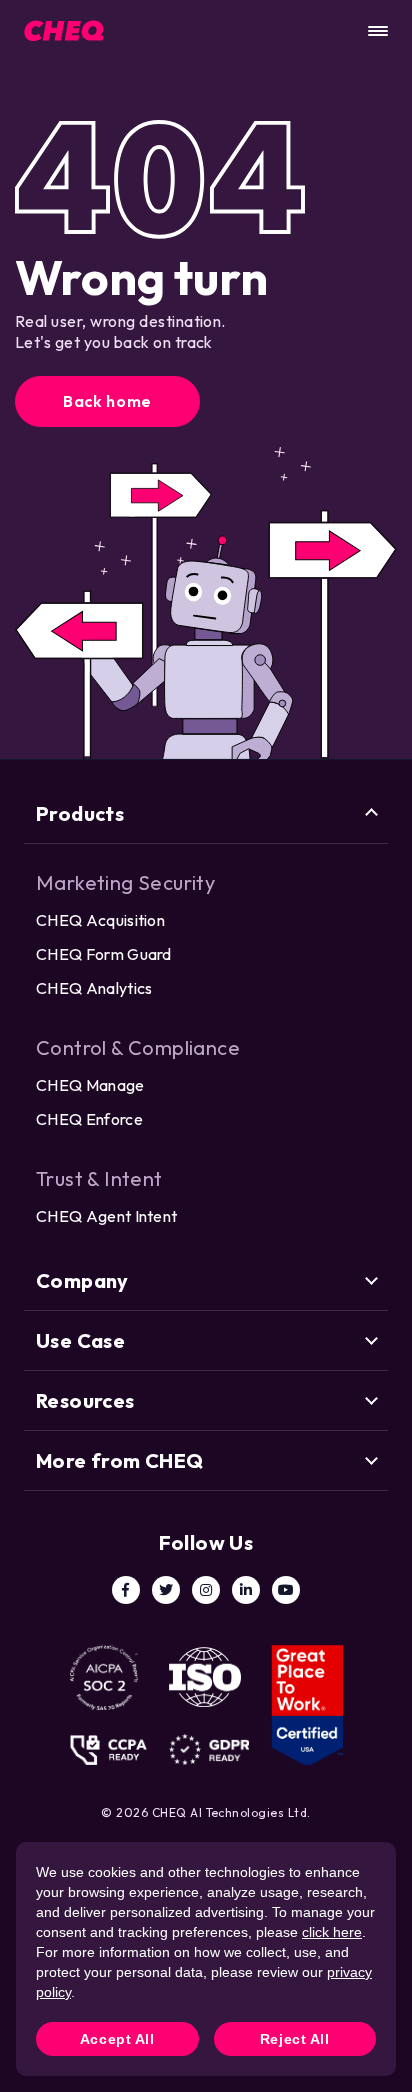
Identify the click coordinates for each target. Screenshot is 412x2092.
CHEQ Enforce (89, 1119)
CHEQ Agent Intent (106, 1216)
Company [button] (82, 1280)
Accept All (117, 2039)
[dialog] (206, 1959)
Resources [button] (85, 1400)
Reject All (295, 2039)
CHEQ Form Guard (104, 954)
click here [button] (332, 1932)
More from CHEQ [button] (120, 1460)
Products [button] (80, 813)
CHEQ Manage (90, 1085)
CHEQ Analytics (94, 988)
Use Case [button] (80, 1340)
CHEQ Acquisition (100, 920)
